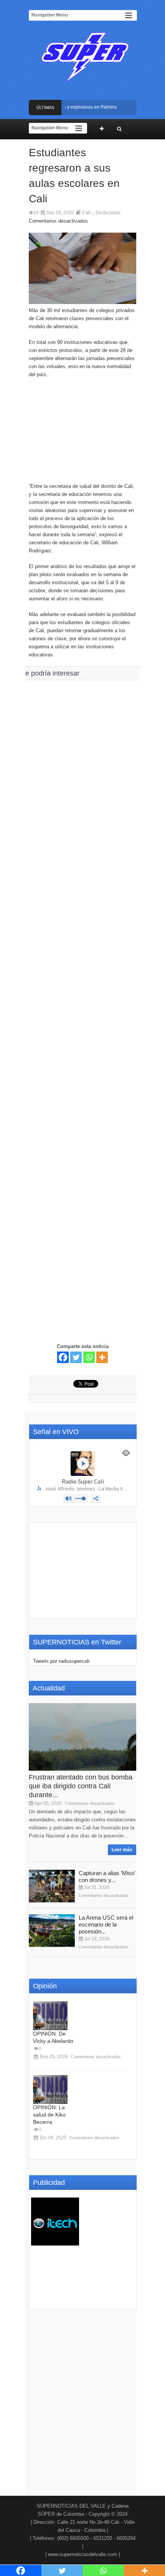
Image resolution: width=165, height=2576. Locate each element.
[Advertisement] (82, 434)
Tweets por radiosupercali (61, 1661)
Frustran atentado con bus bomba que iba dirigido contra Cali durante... (81, 1786)
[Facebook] (63, 1357)
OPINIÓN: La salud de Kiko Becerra (49, 2115)
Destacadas (108, 213)
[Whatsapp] (89, 1357)
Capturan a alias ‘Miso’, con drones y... (108, 1876)
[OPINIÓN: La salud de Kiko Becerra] (50, 2089)
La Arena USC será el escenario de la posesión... (106, 1924)
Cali (86, 213)
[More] (102, 1357)
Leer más (122, 1850)
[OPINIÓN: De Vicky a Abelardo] (50, 2016)
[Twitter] (76, 1357)
